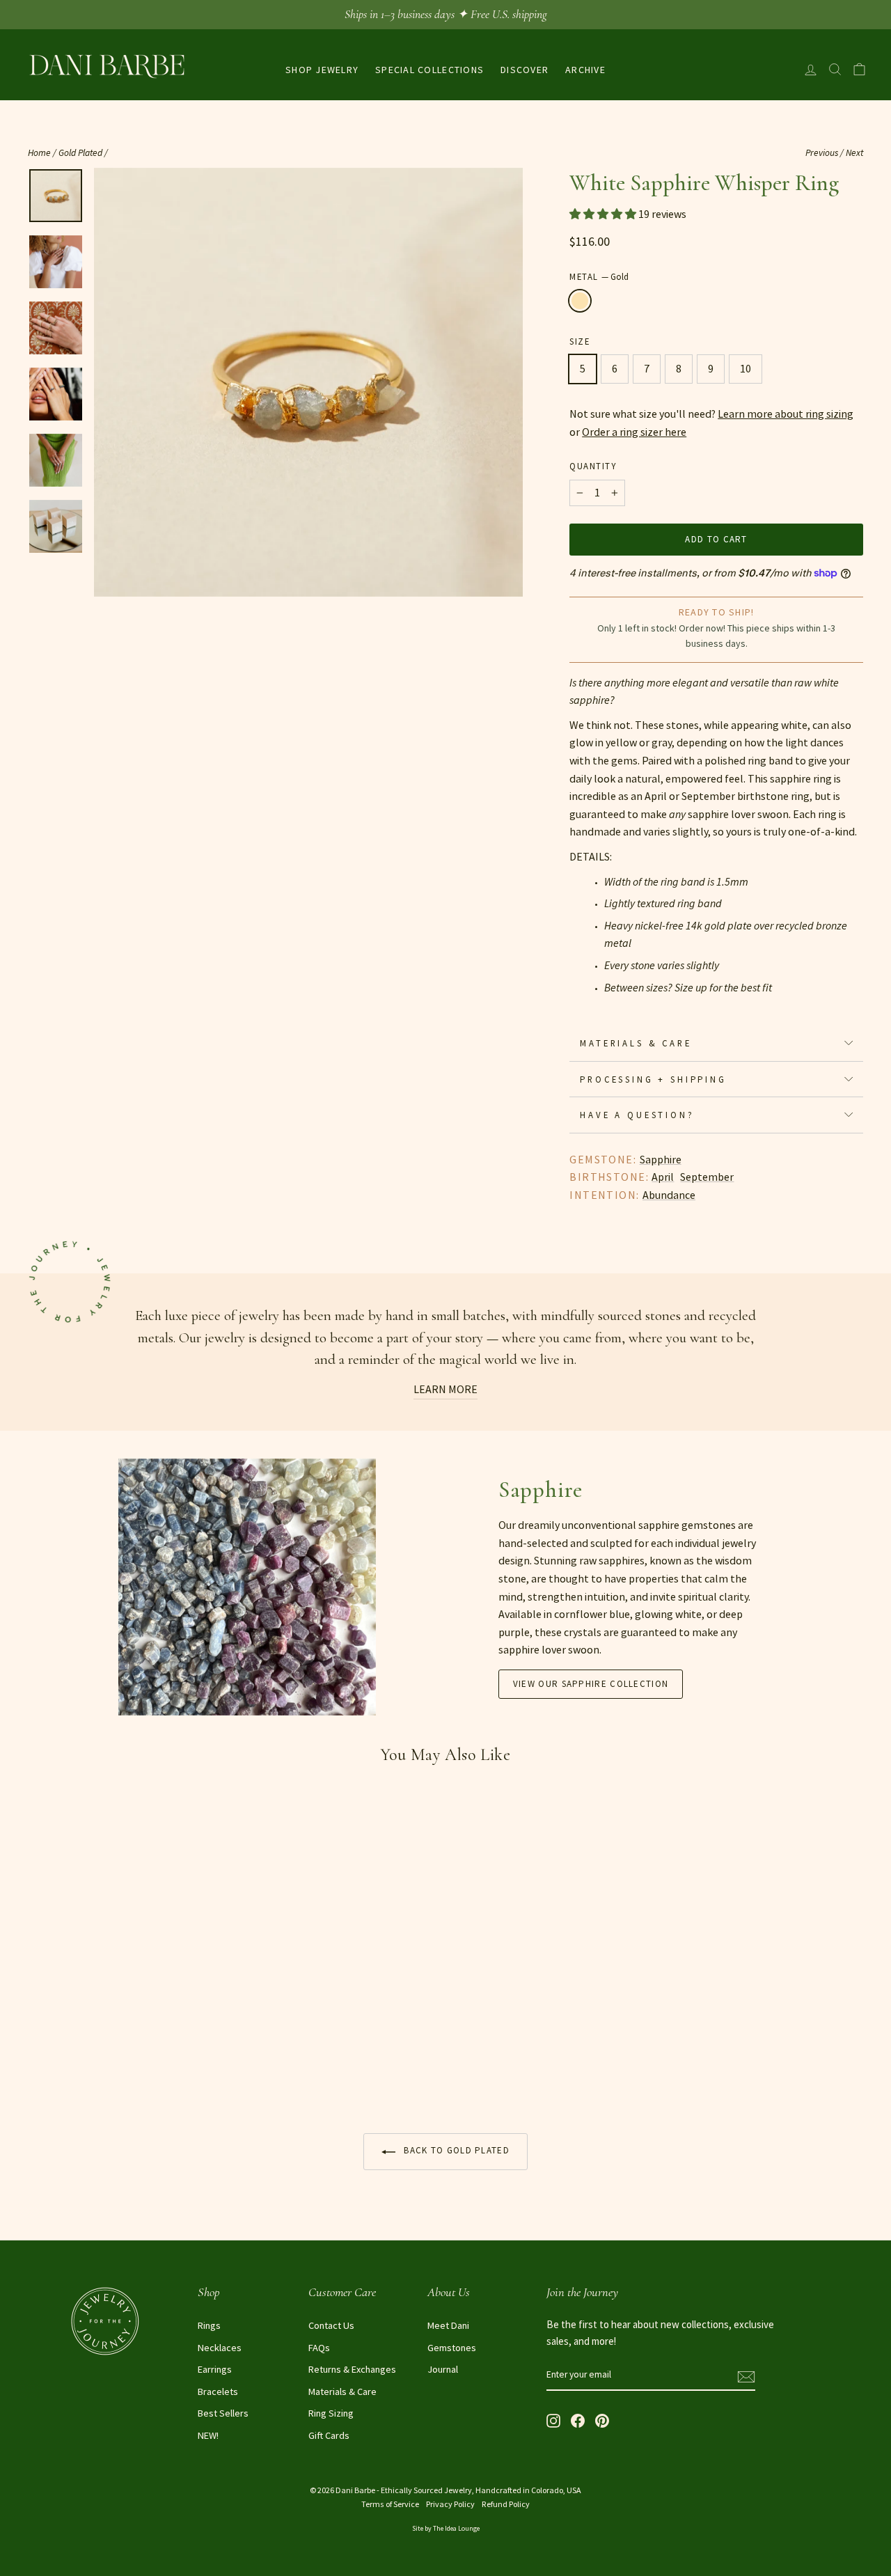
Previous (822, 153)
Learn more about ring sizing (786, 414)
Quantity (593, 466)
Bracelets (218, 2392)
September (707, 1177)
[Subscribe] (746, 2375)
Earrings (215, 2369)
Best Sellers (223, 2413)
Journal (443, 2369)
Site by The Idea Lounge (446, 2528)
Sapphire (661, 1159)
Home (39, 153)
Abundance (669, 1195)
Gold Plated (80, 153)
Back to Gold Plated (455, 2150)
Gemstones (452, 2348)
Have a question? (637, 1115)
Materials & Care (636, 1043)
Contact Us (331, 2325)
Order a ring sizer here (634, 432)
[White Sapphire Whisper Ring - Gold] (37, 2068)
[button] (604, 214)
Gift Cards (329, 2435)
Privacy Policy (450, 2504)
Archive (585, 70)
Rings (209, 2325)
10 (746, 368)
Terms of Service (390, 2504)
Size (579, 341)
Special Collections (429, 70)
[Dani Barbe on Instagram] (553, 2420)
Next (854, 153)
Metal (599, 276)
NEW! (208, 2435)
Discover (525, 70)
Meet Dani (448, 2325)
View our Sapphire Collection (591, 1684)
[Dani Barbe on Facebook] (578, 2420)
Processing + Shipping (653, 1079)
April (663, 1177)
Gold (580, 301)
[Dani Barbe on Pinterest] (602, 2420)
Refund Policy (506, 2504)
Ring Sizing (331, 2413)
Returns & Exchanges (352, 2369)
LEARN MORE (445, 1389)
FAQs (319, 2348)
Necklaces (220, 2348)
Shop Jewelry (322, 70)
